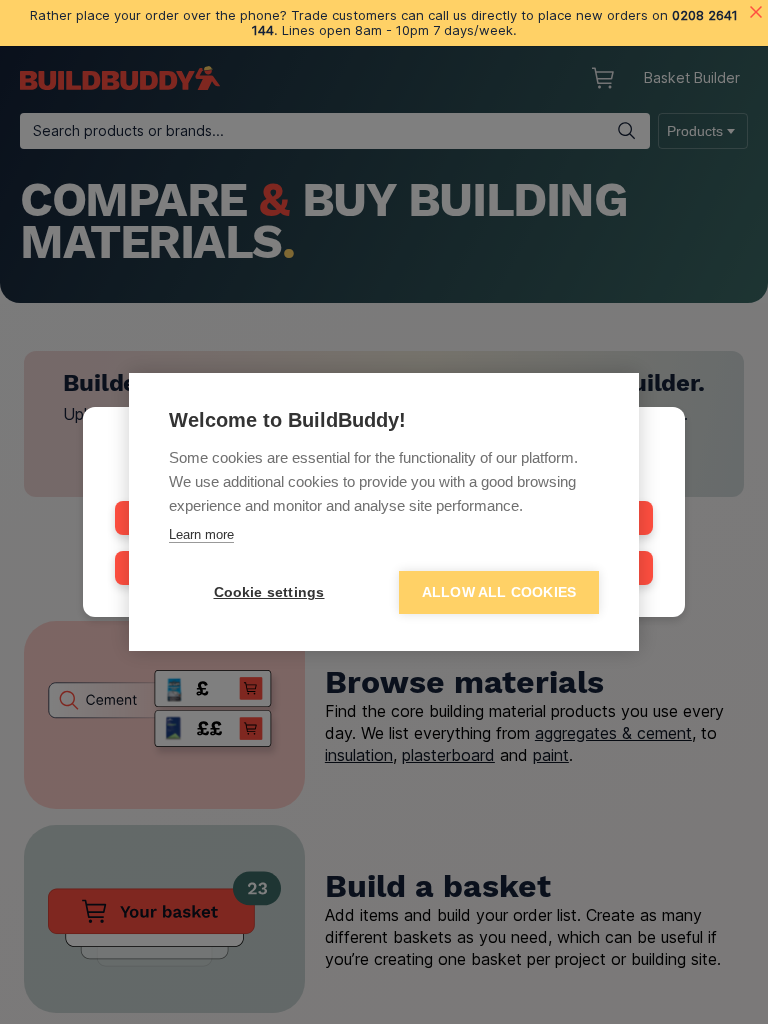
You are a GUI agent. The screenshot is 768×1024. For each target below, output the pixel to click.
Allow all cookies (499, 592)
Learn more (201, 534)
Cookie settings (269, 592)
